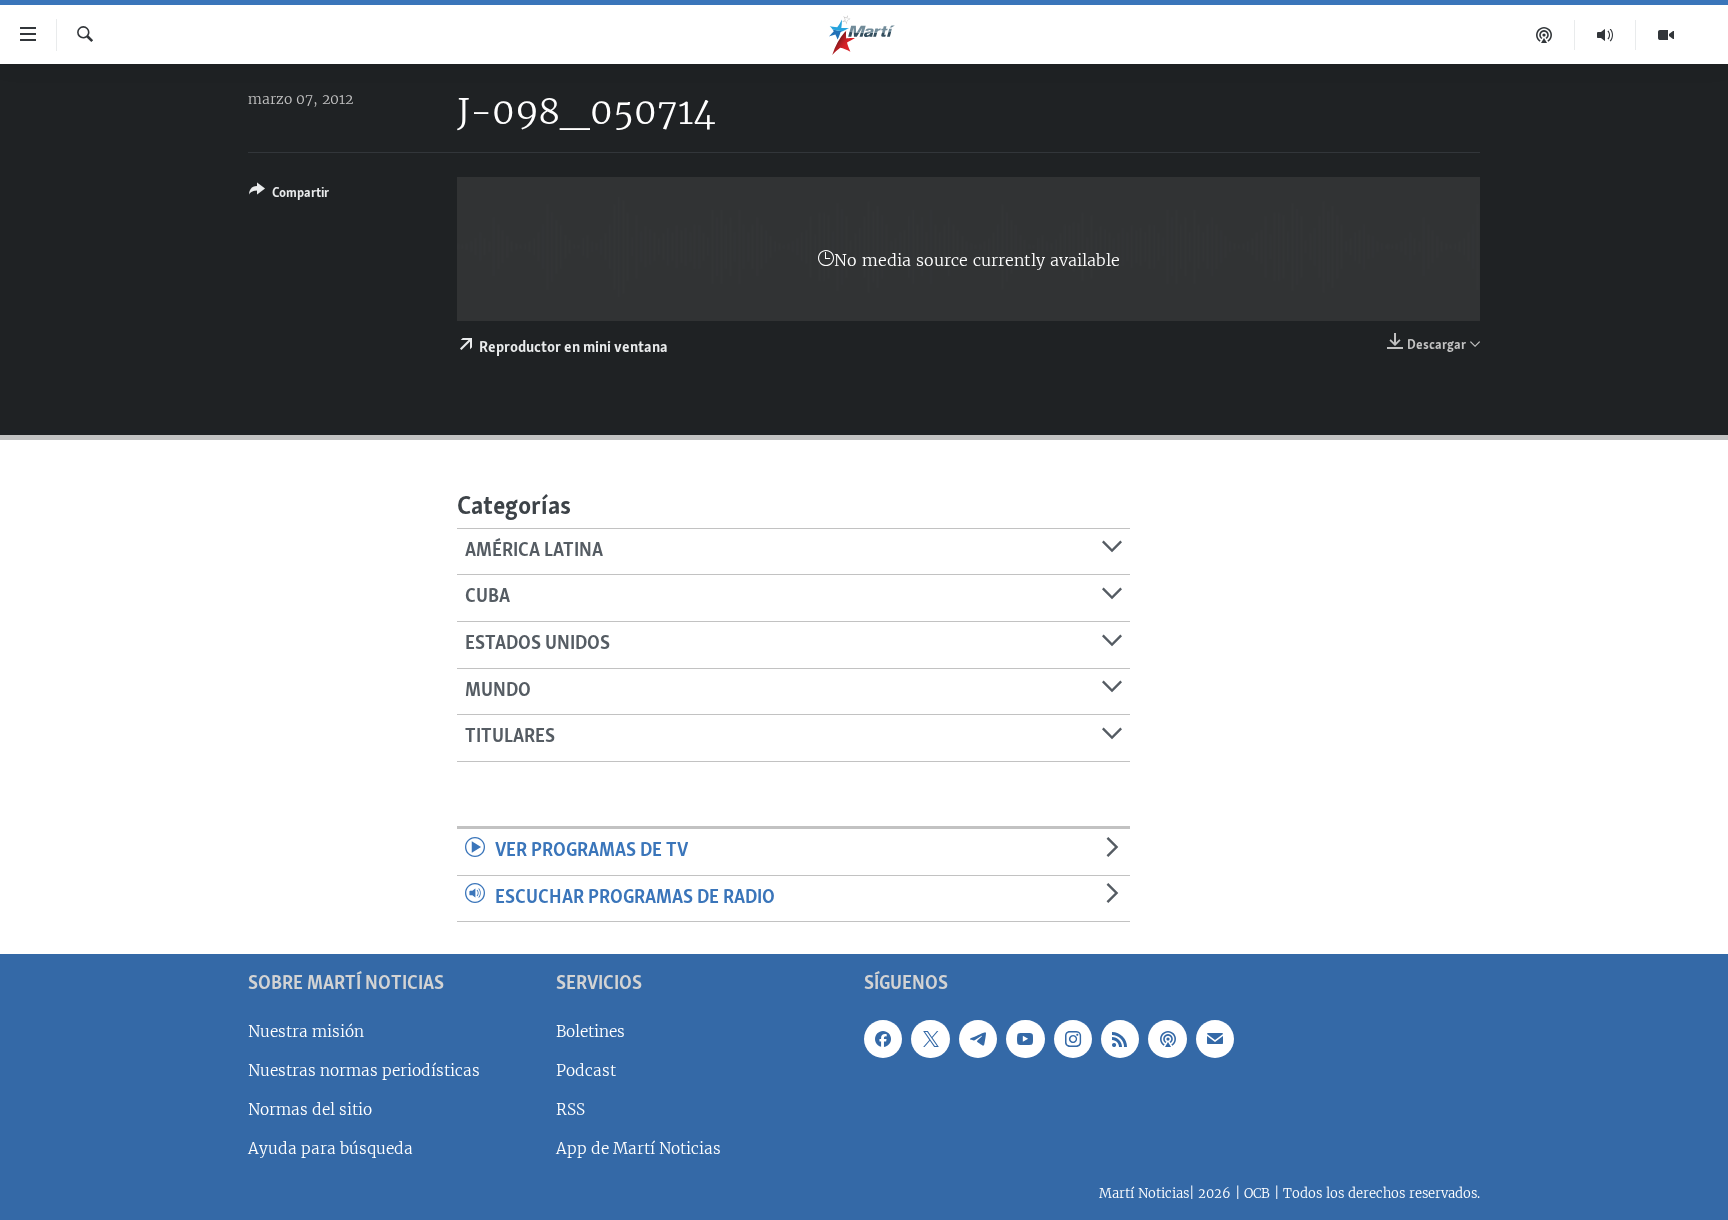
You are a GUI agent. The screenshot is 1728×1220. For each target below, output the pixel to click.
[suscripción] (1215, 1039)
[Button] (289, 196)
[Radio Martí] (1605, 35)
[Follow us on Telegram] (978, 1039)
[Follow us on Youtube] (1025, 1039)
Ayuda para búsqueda (330, 1148)
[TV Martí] (1666, 35)
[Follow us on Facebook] (883, 1039)
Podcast (586, 1070)
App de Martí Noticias (638, 1148)
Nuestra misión (306, 1031)
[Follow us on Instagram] (1073, 1039)
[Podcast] (1544, 35)
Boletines (590, 1031)
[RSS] (1120, 1039)
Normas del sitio (310, 1109)
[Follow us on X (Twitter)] (930, 1039)
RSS (570, 1109)
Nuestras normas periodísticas (364, 1070)
